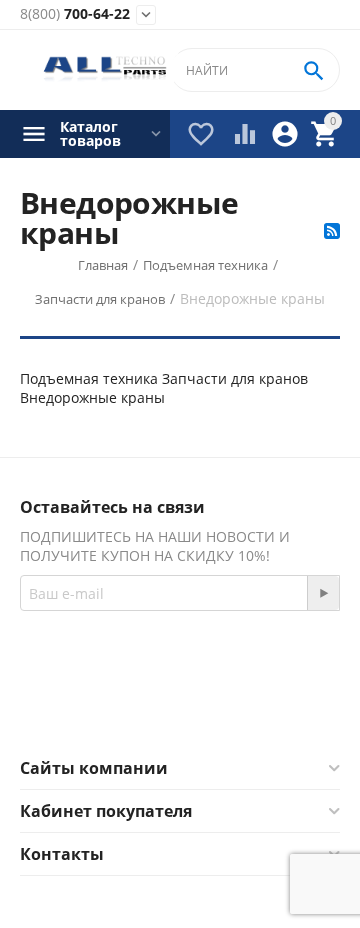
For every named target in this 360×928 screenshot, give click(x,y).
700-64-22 (75, 14)
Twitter (259, 709)
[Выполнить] (323, 593)
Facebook (152, 709)
